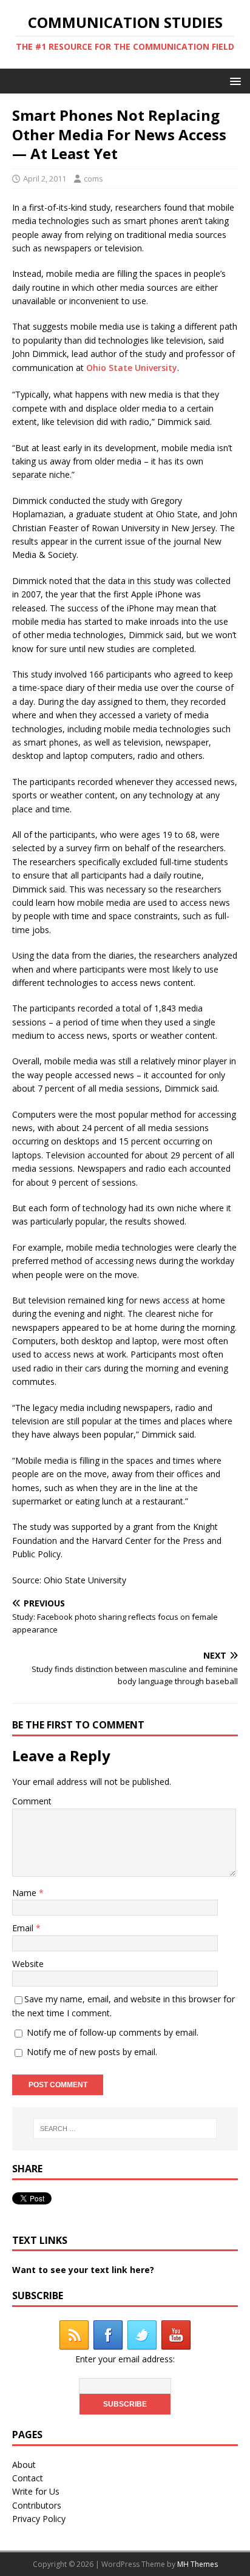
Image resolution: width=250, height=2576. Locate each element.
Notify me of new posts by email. (92, 2052)
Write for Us (36, 2491)
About (24, 2465)
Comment (32, 1801)
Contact (28, 2478)
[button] (233, 80)
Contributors (37, 2505)
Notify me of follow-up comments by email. (113, 2032)
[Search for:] (125, 2129)
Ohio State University (132, 368)
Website (28, 1964)
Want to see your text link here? (83, 2270)
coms (93, 178)
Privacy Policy (39, 2519)
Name (25, 1893)
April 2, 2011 (45, 178)
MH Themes (198, 2564)
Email (24, 1928)
